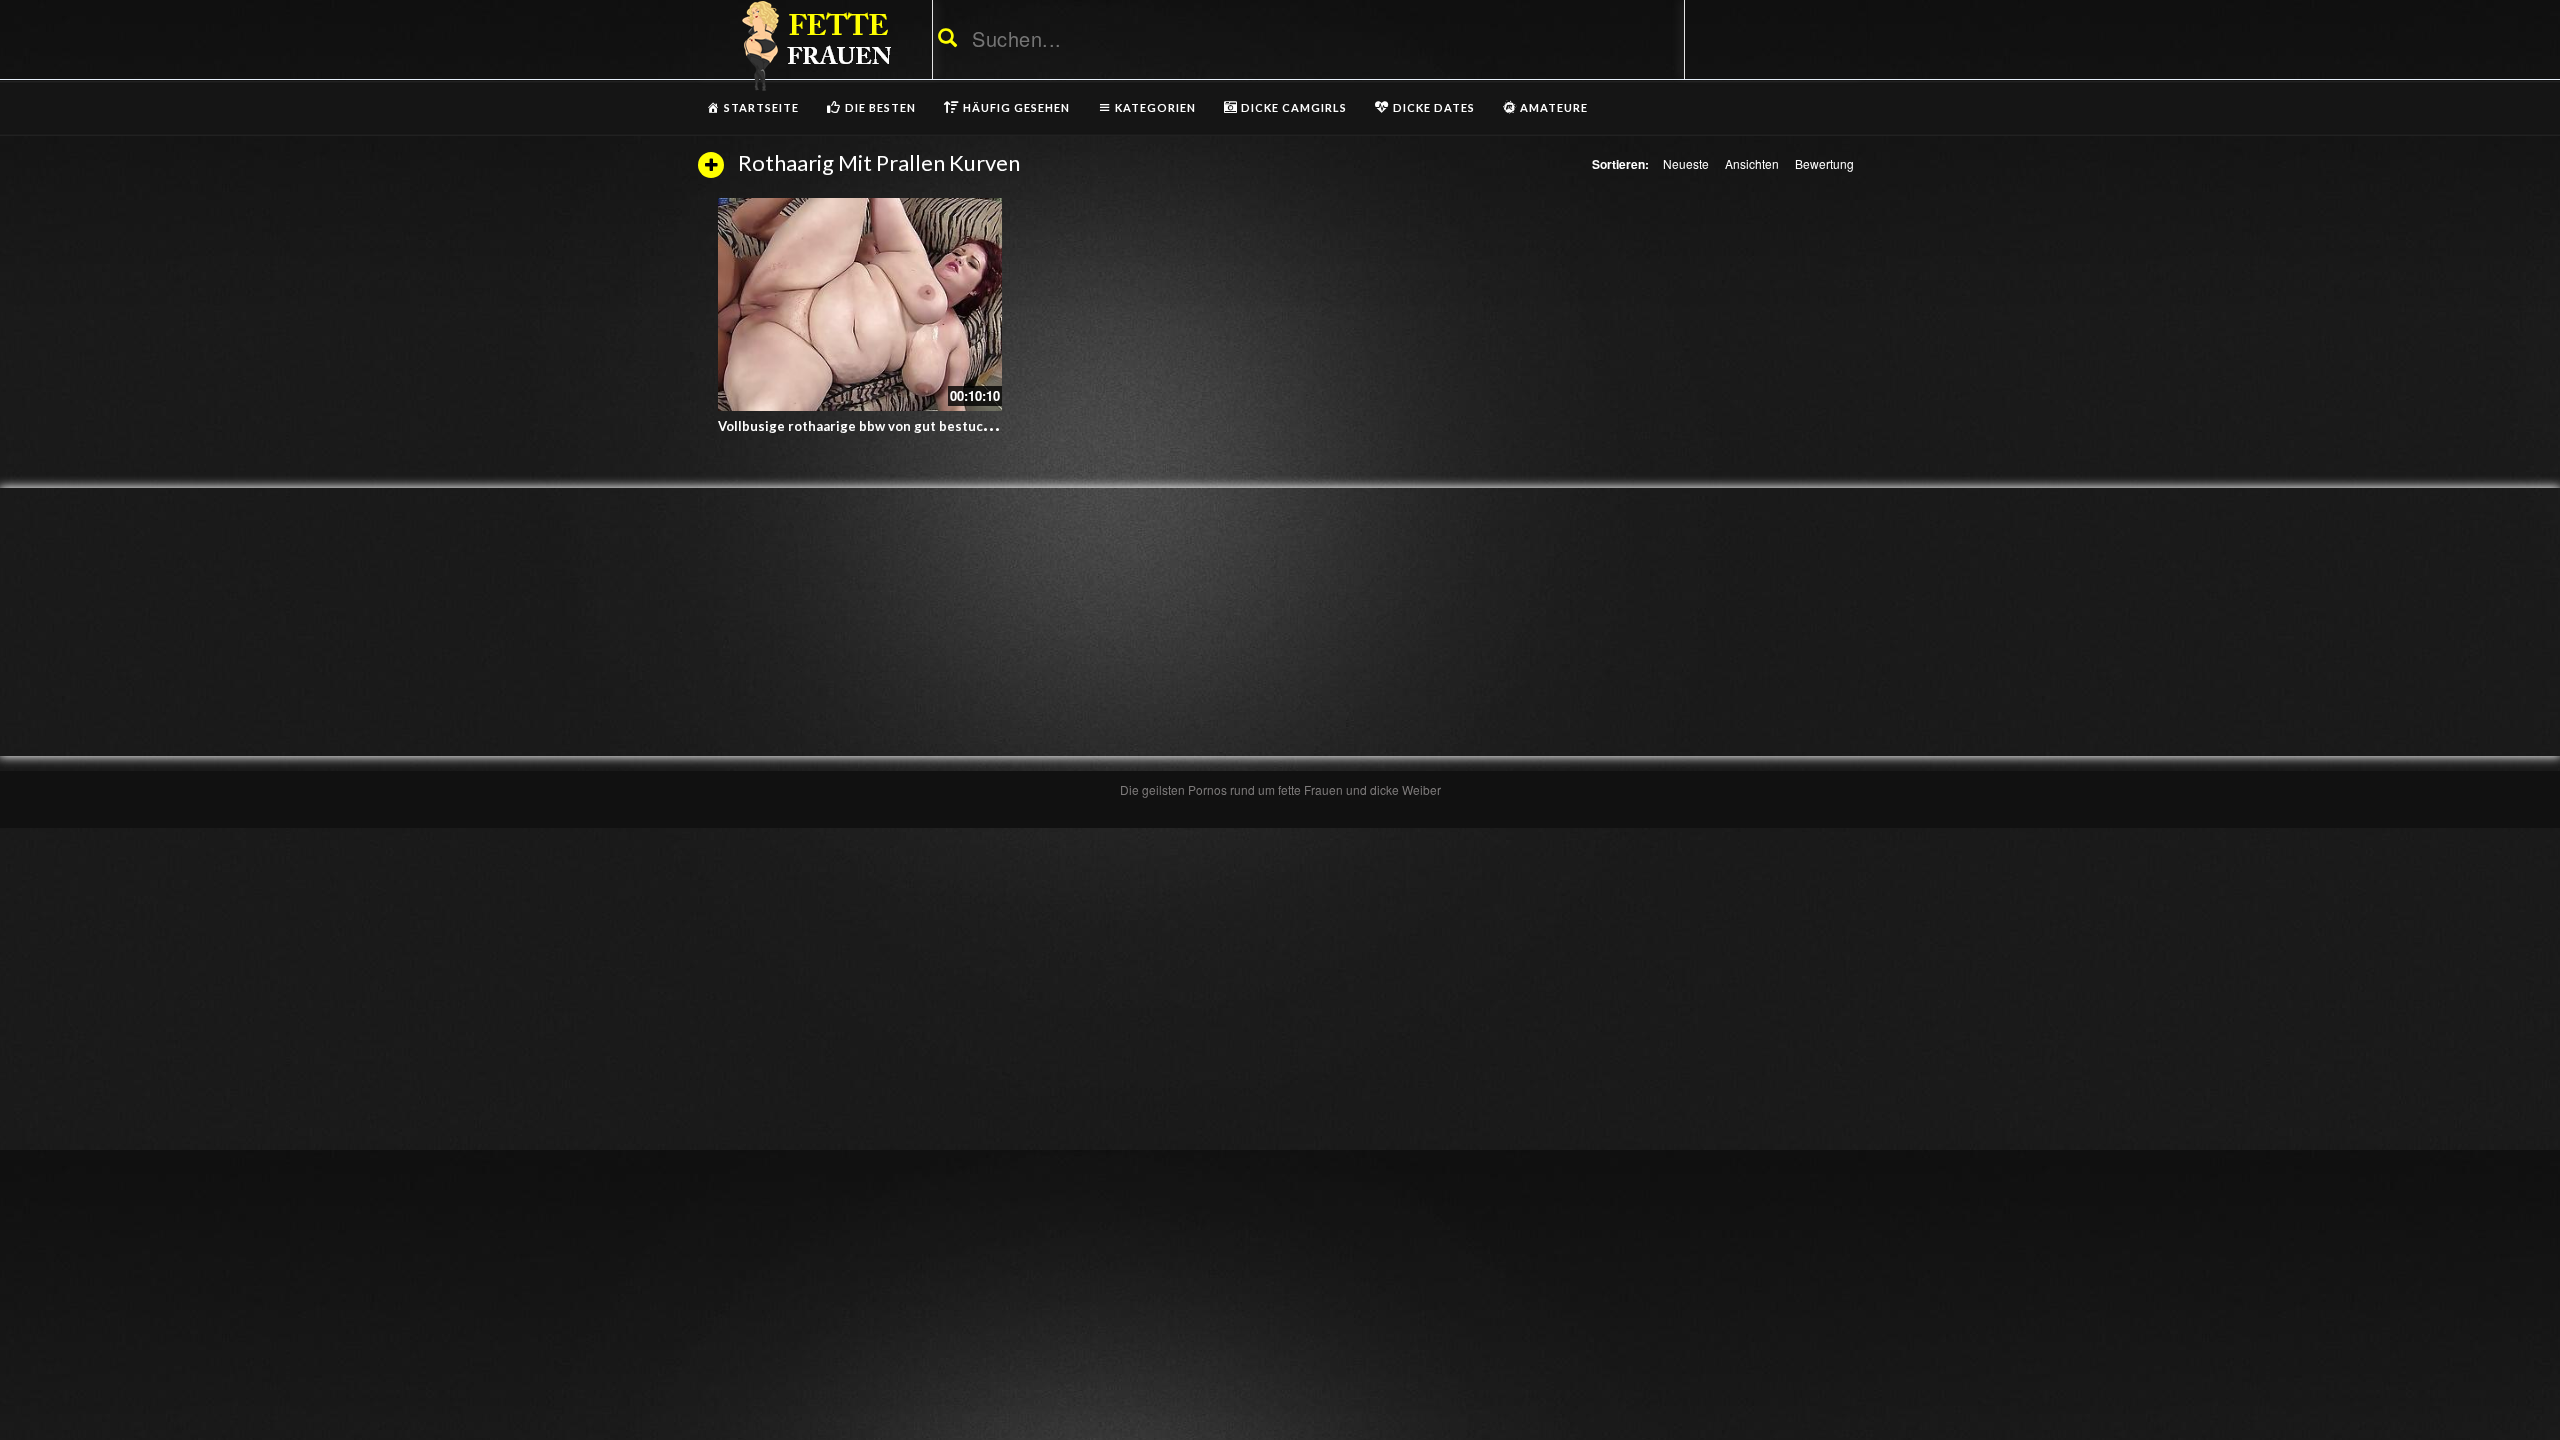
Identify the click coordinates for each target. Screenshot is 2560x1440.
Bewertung (1824, 163)
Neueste (1686, 163)
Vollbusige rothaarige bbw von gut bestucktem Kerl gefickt (905, 426)
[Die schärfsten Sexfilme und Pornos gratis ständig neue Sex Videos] (813, 45)
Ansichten (1752, 163)
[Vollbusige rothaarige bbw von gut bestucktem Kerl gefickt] (860, 304)
